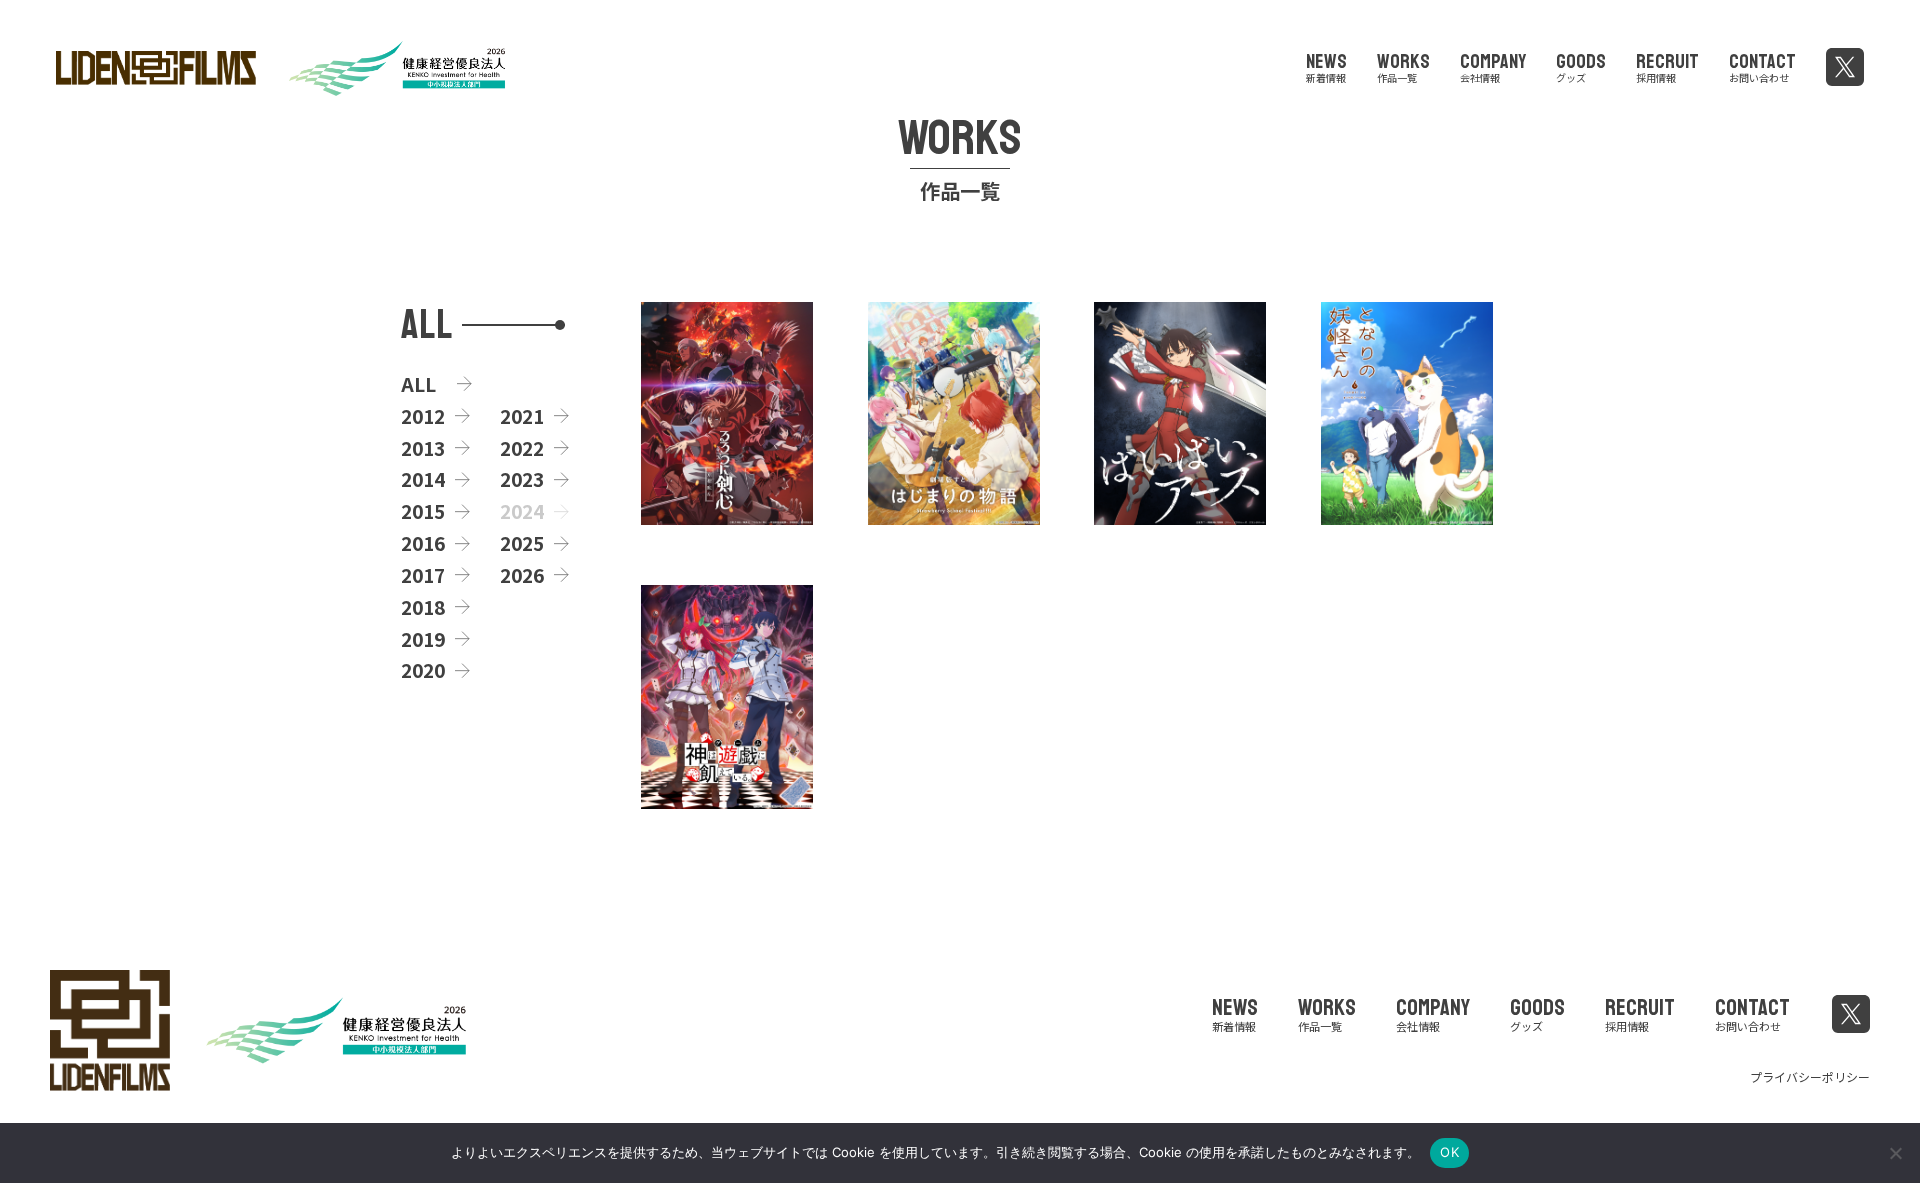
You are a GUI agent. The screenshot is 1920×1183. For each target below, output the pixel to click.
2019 (423, 639)
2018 (423, 607)
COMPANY (1493, 65)
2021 (522, 416)
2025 (522, 543)
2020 (423, 670)
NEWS (1326, 65)
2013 (423, 448)
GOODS (1581, 65)
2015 (423, 511)
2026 (522, 575)
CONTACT (1762, 65)
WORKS (1403, 65)
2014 (423, 479)
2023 (522, 479)
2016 (423, 543)
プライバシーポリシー (1810, 1076)
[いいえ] (1895, 1153)
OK (1449, 1152)
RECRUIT (1667, 65)
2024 (522, 511)
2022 (522, 448)
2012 (423, 416)
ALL (418, 384)
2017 (423, 575)
